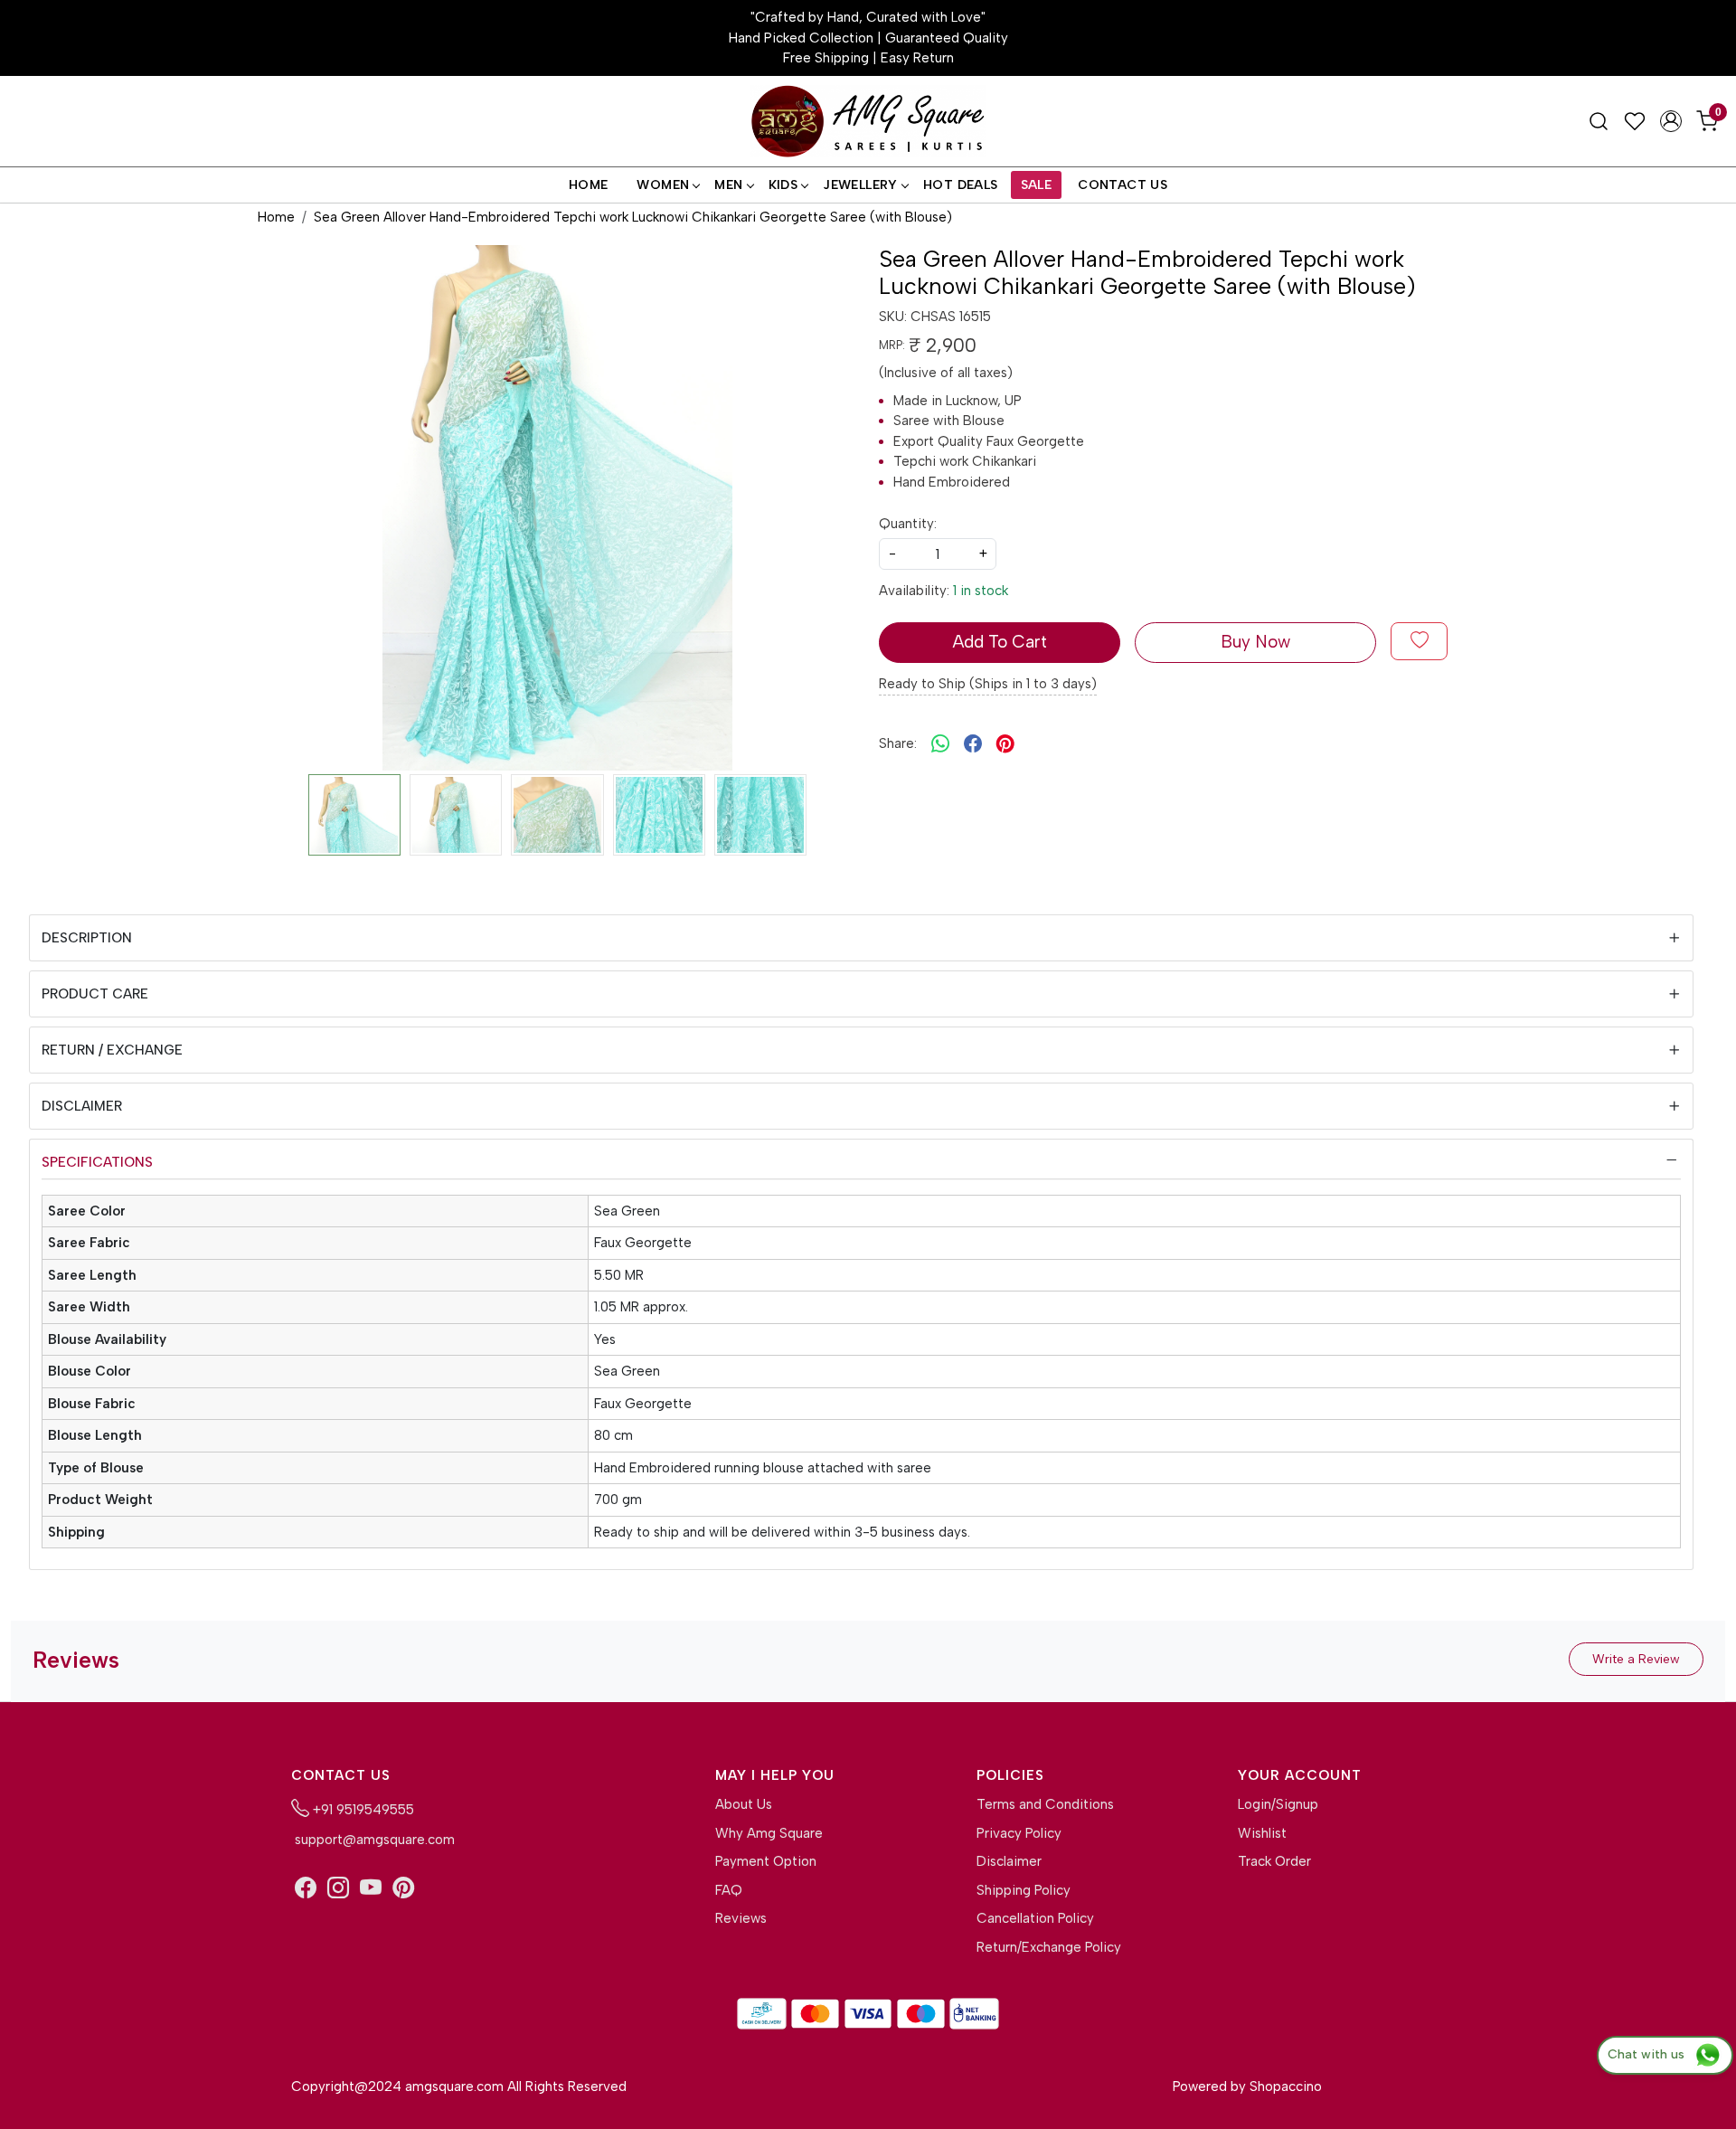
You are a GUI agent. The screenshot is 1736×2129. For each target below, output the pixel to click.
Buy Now (1255, 642)
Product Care (95, 994)
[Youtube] (371, 1888)
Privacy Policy (1019, 1833)
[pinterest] (1005, 743)
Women (663, 185)
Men (728, 185)
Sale (1037, 185)
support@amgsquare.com (373, 1840)
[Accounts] (1671, 121)
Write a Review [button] (1636, 1659)
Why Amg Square (769, 1833)
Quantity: (908, 524)
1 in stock (981, 591)
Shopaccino (1286, 2086)
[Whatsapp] (940, 743)
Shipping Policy (1024, 1890)
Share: (898, 743)
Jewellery (860, 185)
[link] (1599, 121)
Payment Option (766, 1861)
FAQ (729, 1890)
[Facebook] (306, 1888)
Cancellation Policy (1035, 1918)
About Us (744, 1804)
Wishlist (1262, 1833)
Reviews (741, 1918)
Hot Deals (961, 185)
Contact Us (1123, 185)
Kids (783, 185)
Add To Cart (1000, 642)
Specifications (97, 1162)
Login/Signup (1278, 1804)
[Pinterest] (403, 1888)
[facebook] (973, 743)
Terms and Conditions (1045, 1804)
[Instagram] (338, 1888)
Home (589, 185)
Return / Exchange (112, 1050)
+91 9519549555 (362, 1810)
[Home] (868, 122)
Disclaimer (82, 1106)
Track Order (1274, 1861)
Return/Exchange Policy (1049, 1947)
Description (87, 938)
